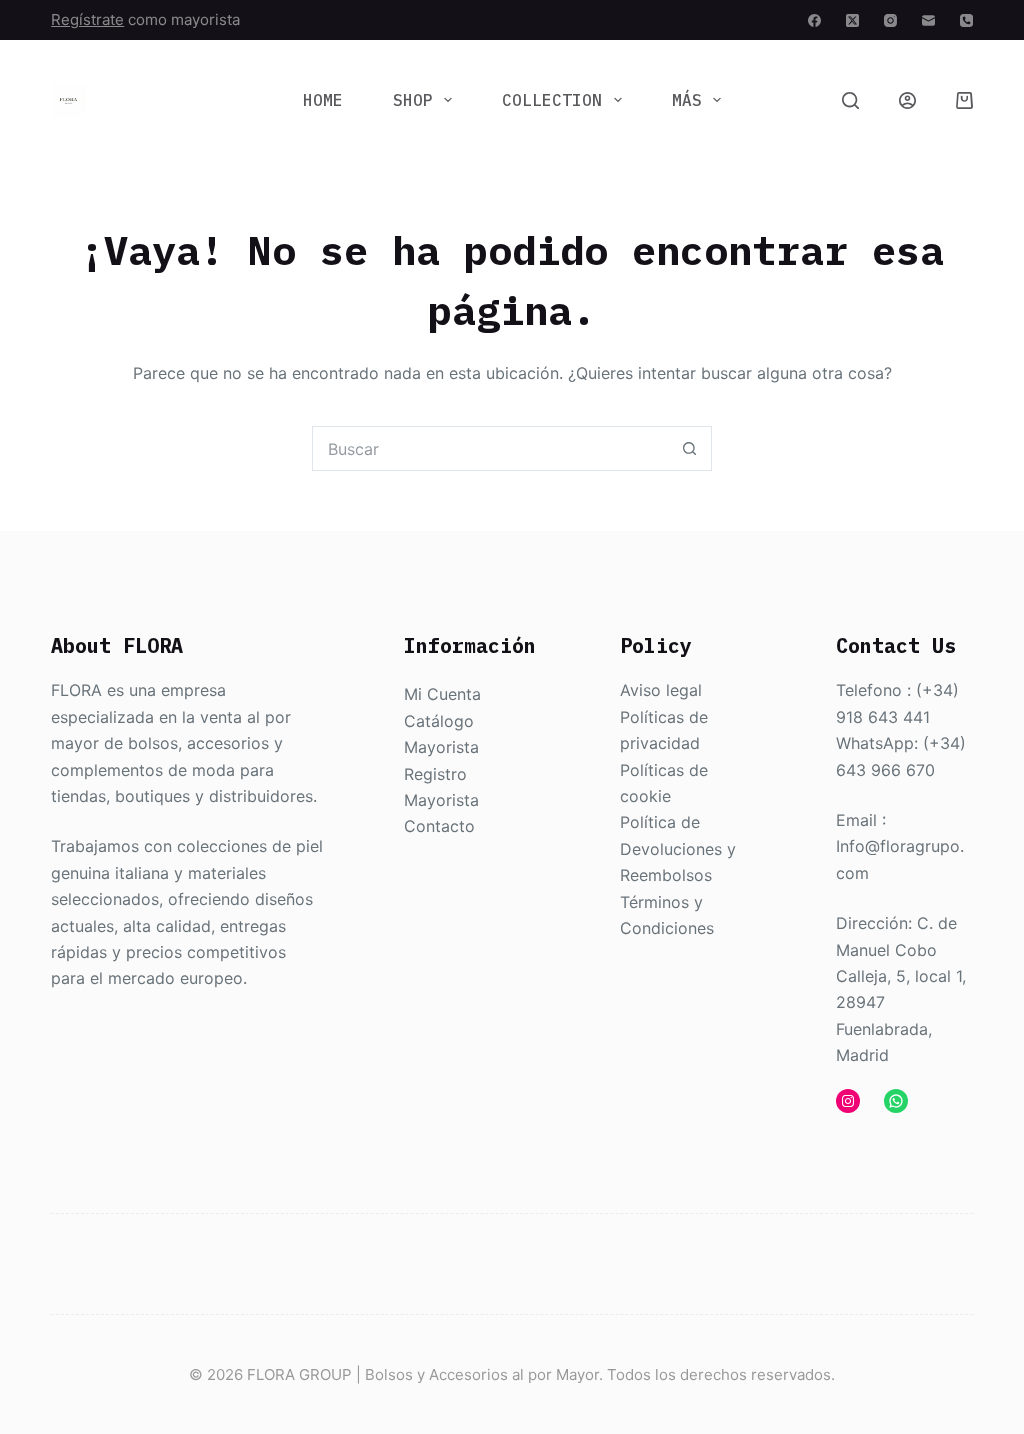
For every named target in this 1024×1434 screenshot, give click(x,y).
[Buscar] (850, 100)
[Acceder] (907, 100)
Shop (413, 100)
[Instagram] (890, 20)
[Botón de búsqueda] (689, 448)
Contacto (439, 826)
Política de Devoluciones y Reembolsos (678, 848)
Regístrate (87, 19)
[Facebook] (814, 20)
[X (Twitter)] (852, 20)
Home (323, 100)
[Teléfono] (966, 20)
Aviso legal (661, 690)
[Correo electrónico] (928, 20)
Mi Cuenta (442, 694)
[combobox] (490, 448)
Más (687, 100)
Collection (552, 100)
